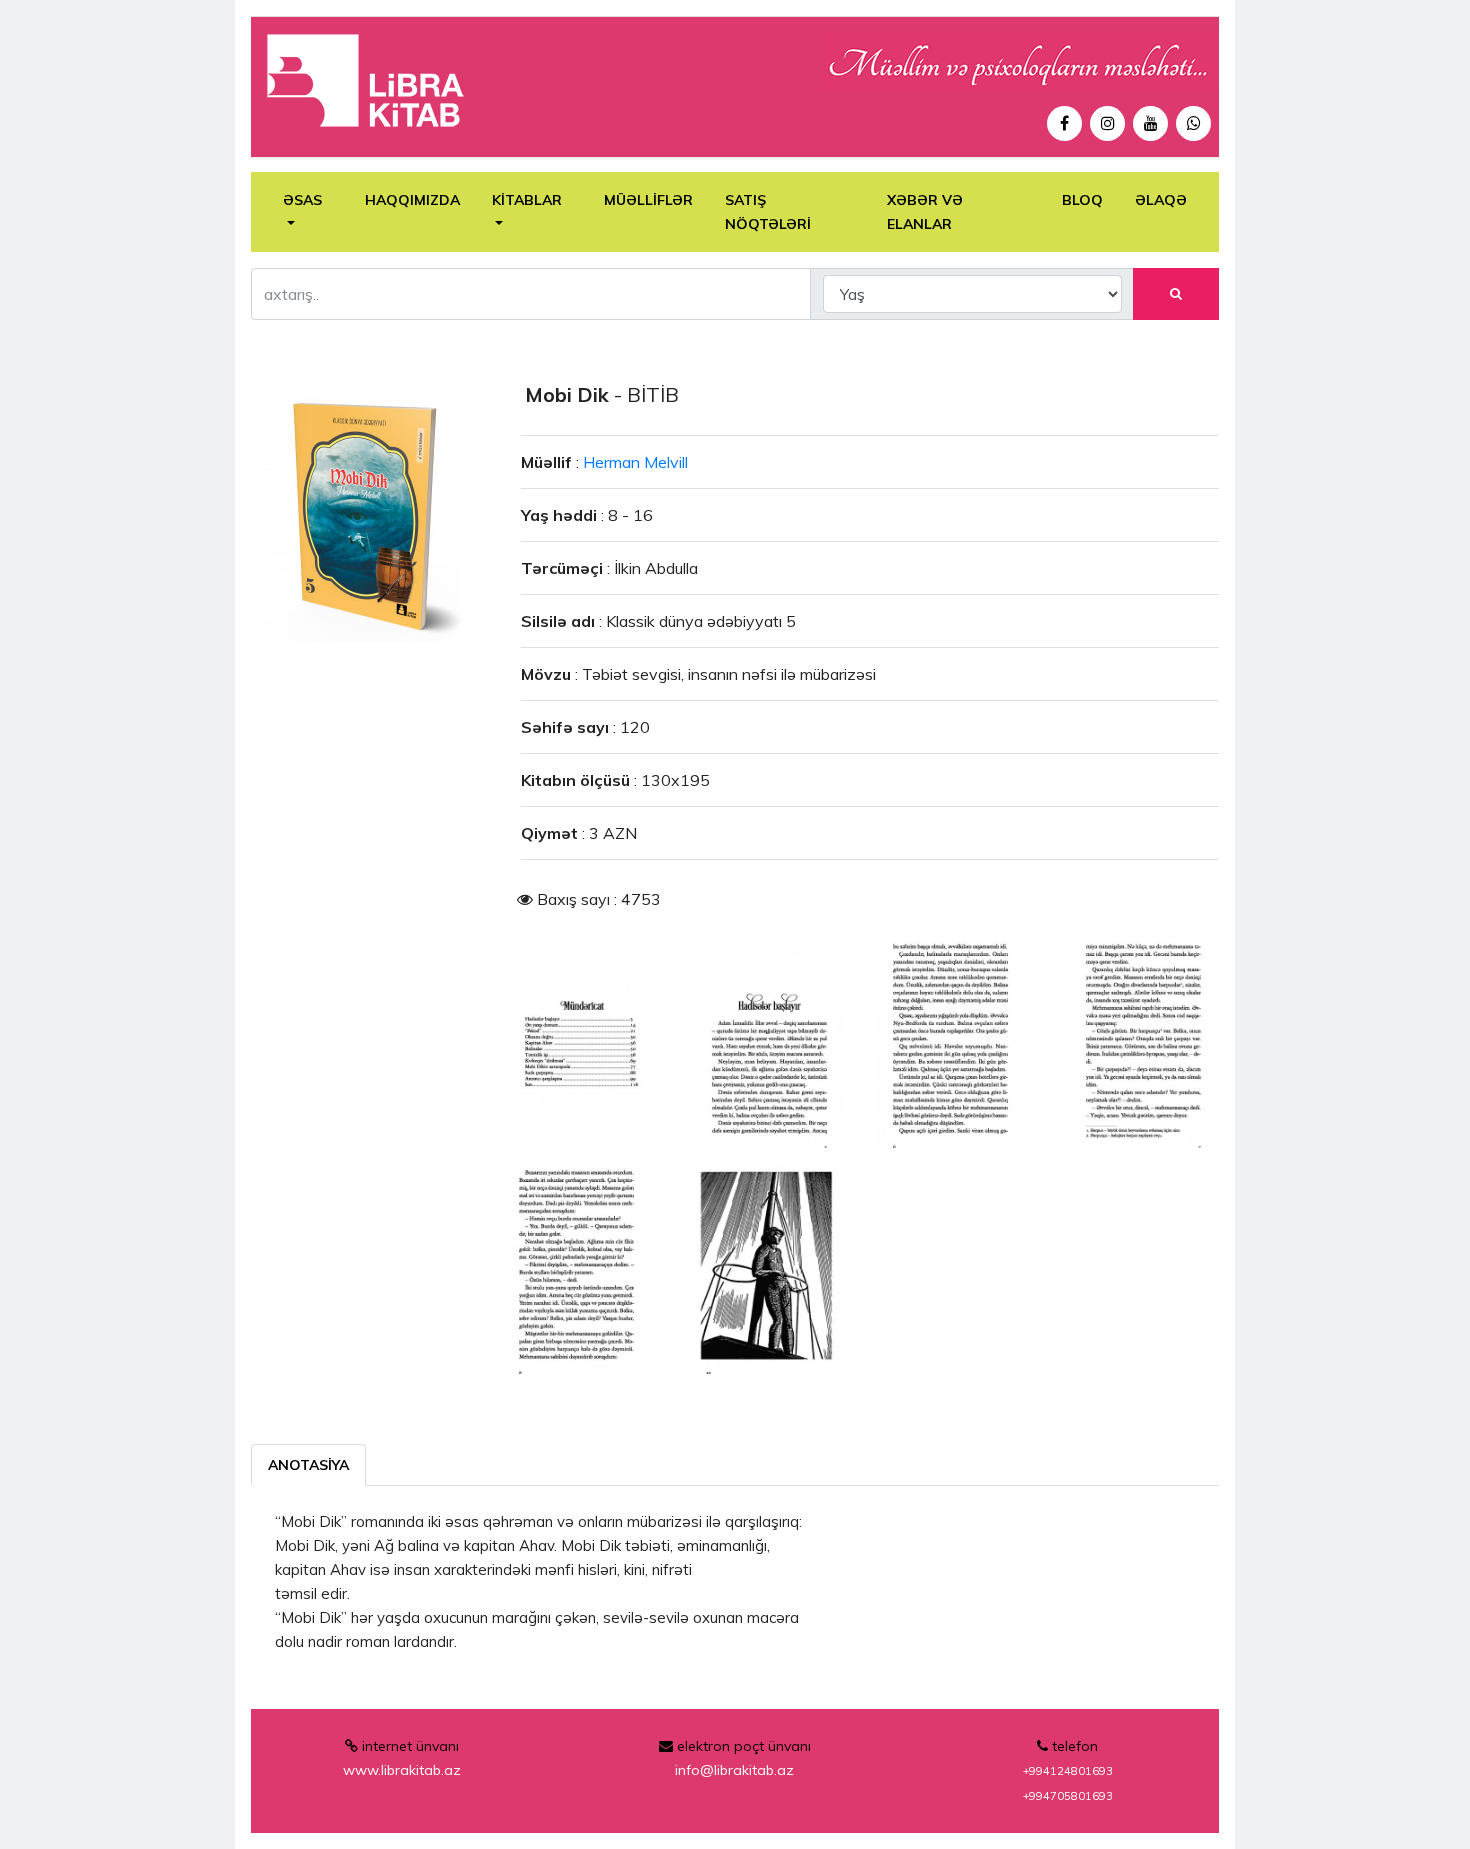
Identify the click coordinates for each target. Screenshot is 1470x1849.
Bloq (1082, 200)
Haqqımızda (412, 200)
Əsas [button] (302, 200)
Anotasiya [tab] (308, 1465)
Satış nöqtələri (768, 212)
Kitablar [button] (527, 200)
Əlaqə (1161, 200)
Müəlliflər (648, 200)
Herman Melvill (635, 462)
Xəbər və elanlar (925, 212)
